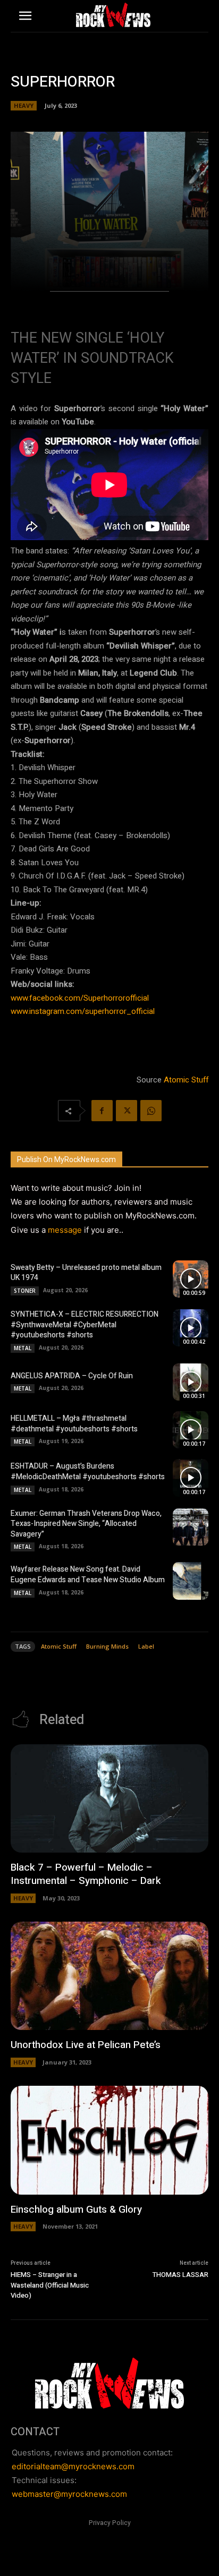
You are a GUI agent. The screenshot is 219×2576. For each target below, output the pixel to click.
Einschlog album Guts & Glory (76, 2210)
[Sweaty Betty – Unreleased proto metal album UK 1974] (191, 1279)
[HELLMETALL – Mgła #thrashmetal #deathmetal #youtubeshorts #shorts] (191, 1430)
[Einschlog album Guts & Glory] (109, 2140)
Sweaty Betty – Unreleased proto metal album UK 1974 (86, 1273)
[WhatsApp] (151, 1111)
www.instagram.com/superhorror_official (83, 1011)
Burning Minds (107, 1646)
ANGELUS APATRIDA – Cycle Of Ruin (72, 1376)
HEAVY (24, 105)
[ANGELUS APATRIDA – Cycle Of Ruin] (191, 1382)
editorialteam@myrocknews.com (73, 2466)
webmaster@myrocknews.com (69, 2494)
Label (146, 1646)
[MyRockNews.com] (113, 15)
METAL (23, 1348)
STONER (25, 1291)
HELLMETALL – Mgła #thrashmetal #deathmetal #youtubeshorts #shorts (74, 1424)
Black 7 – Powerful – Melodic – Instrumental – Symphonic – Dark (86, 1874)
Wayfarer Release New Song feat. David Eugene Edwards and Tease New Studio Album (88, 1575)
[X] (127, 1111)
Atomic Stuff (186, 1080)
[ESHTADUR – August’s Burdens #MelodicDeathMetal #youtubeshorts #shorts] (191, 1478)
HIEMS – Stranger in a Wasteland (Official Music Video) (50, 2285)
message (65, 1230)
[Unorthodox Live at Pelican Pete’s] (109, 1976)
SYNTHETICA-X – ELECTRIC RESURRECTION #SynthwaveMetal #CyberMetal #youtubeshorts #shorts (85, 1325)
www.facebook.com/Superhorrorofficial (80, 998)
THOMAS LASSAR (180, 2275)
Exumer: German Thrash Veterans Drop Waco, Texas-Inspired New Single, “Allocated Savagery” (86, 1524)
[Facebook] (102, 1111)
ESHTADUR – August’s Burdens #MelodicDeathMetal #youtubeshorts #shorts (88, 1472)
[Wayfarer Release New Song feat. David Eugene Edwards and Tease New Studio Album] (191, 1581)
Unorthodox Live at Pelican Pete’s (86, 2045)
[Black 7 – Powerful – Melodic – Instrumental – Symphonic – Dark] (109, 1799)
